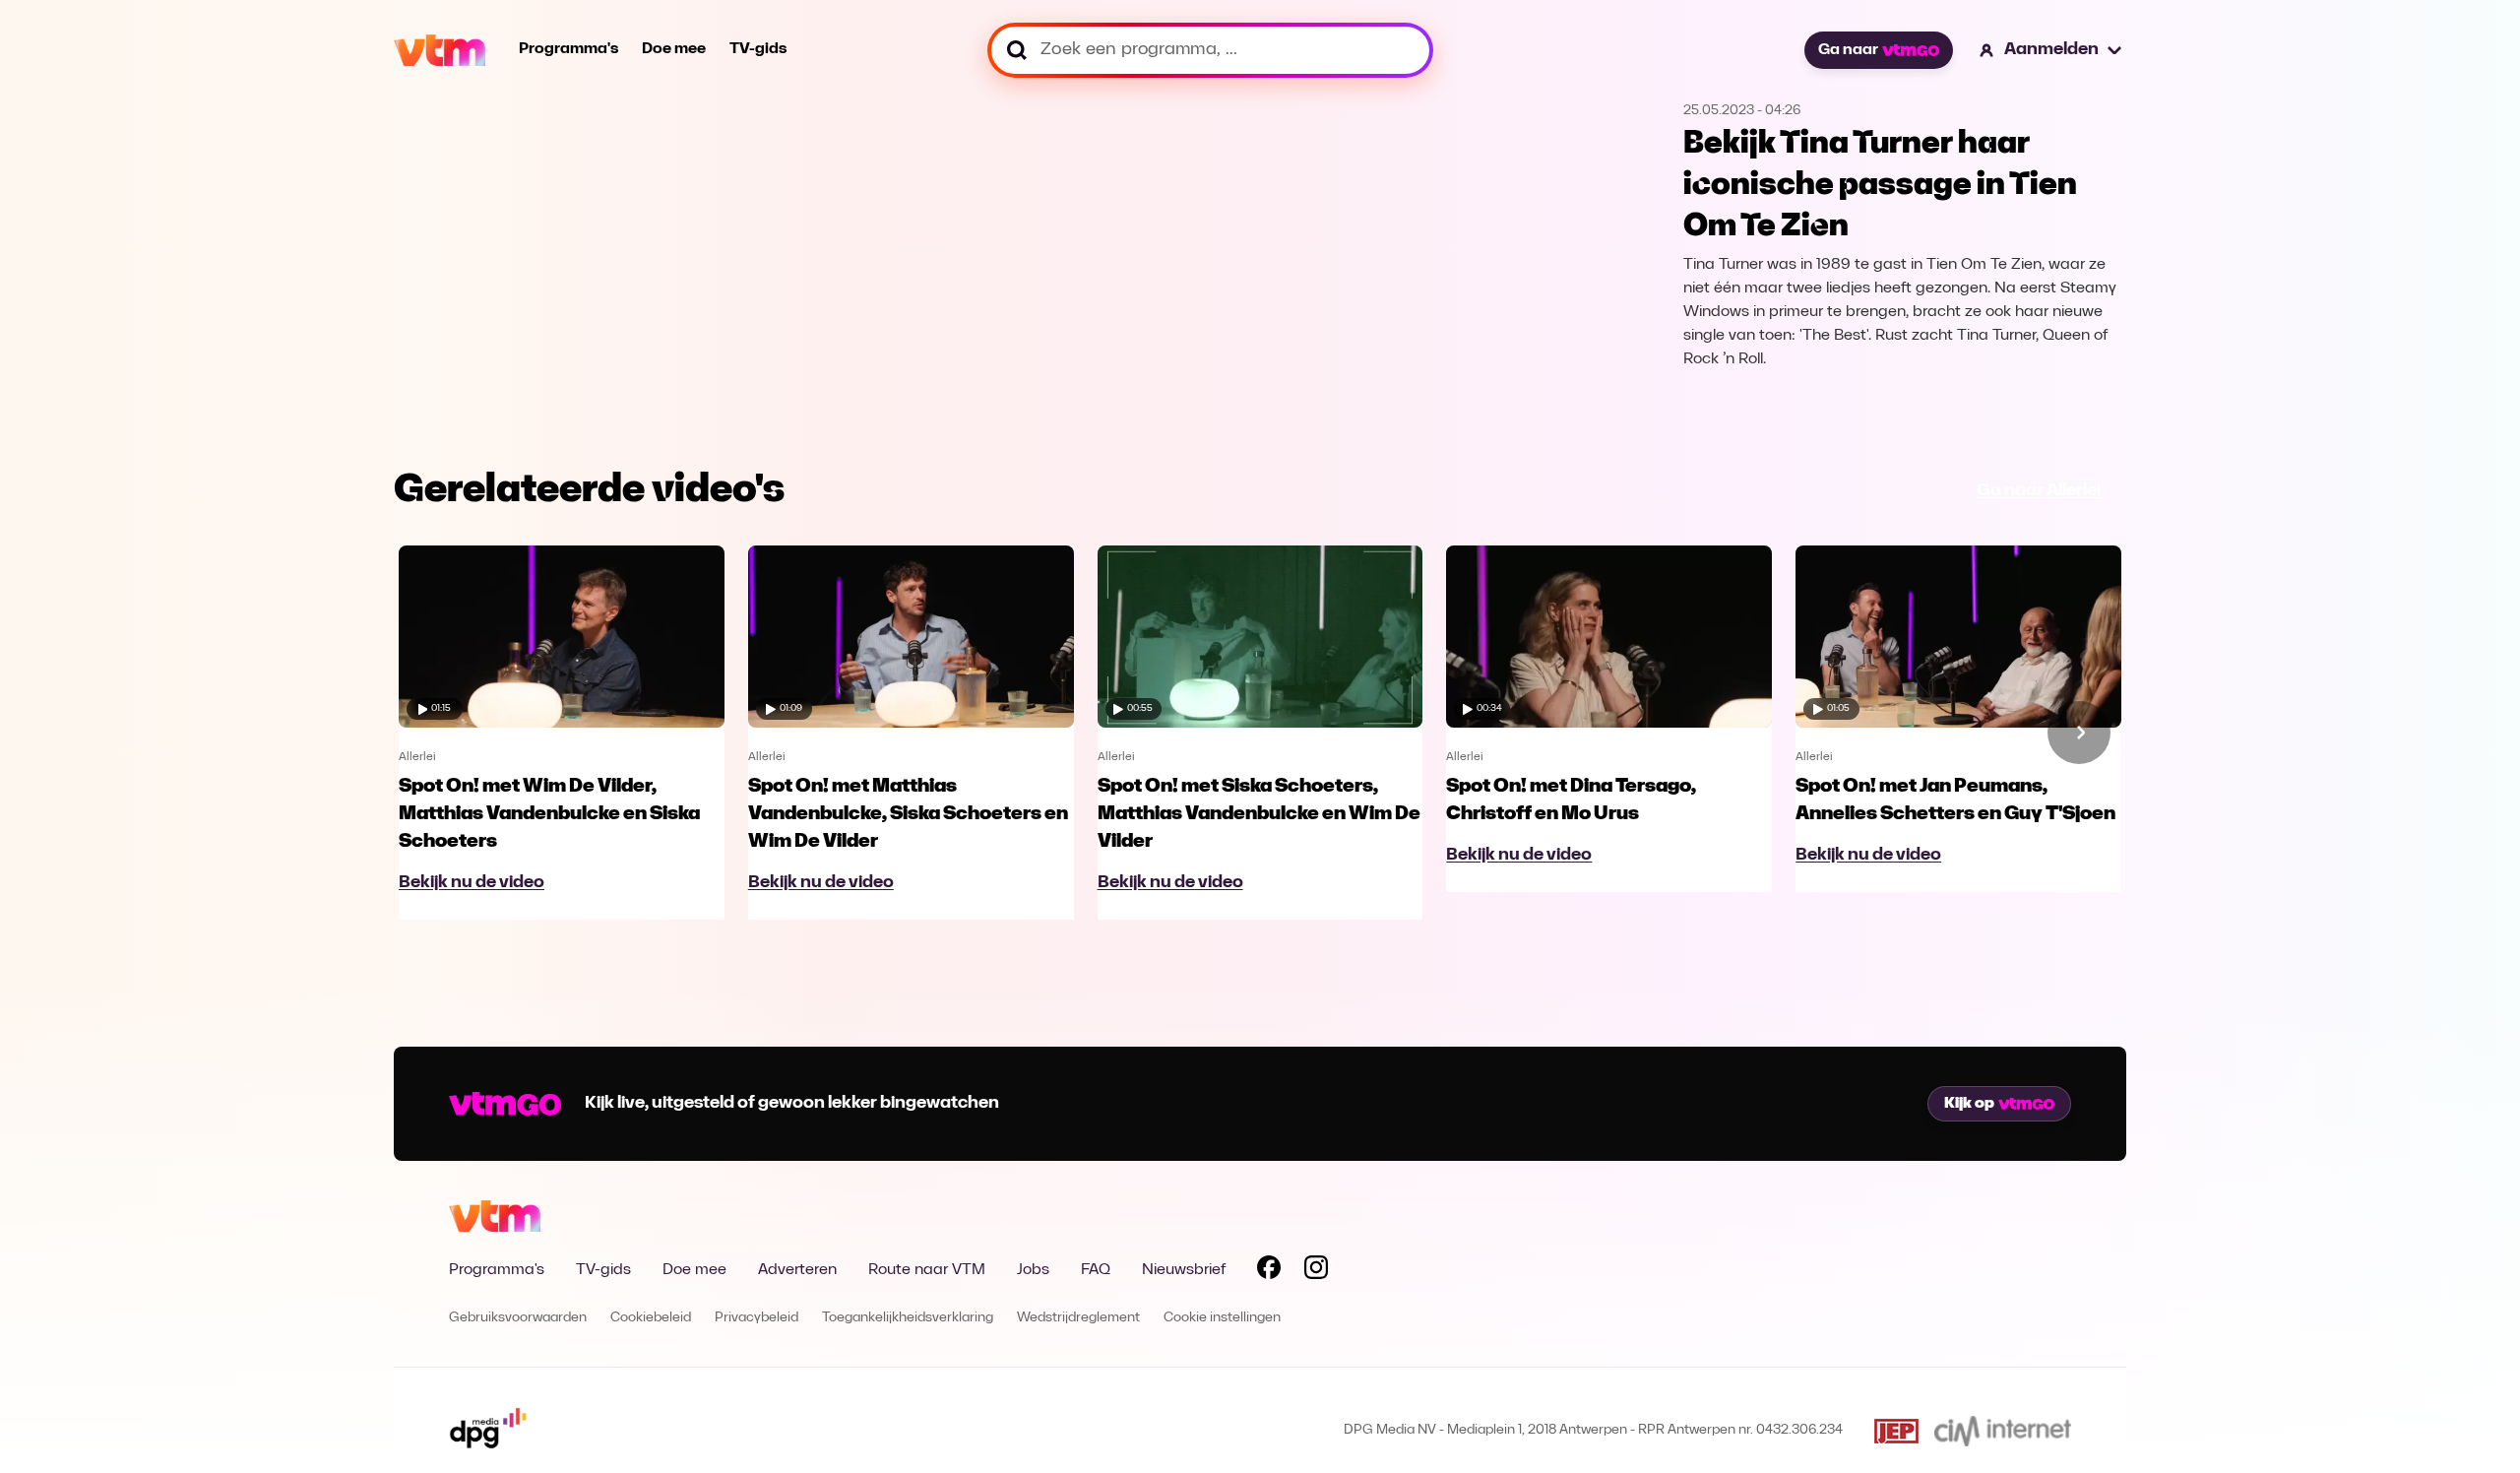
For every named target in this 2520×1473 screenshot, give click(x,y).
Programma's (568, 49)
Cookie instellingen (1222, 1318)
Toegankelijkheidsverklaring (908, 1318)
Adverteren (797, 1270)
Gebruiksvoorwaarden (518, 1318)
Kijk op (1969, 1104)
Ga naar (1848, 50)
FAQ (1096, 1270)
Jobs (1033, 1270)
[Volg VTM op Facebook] (1269, 1271)
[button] (2051, 50)
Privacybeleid (756, 1318)
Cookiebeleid (651, 1318)
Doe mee (674, 49)
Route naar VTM (927, 1270)
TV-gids (758, 49)
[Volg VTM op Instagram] (1316, 1271)
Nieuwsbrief (1184, 1270)
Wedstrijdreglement (1078, 1318)
